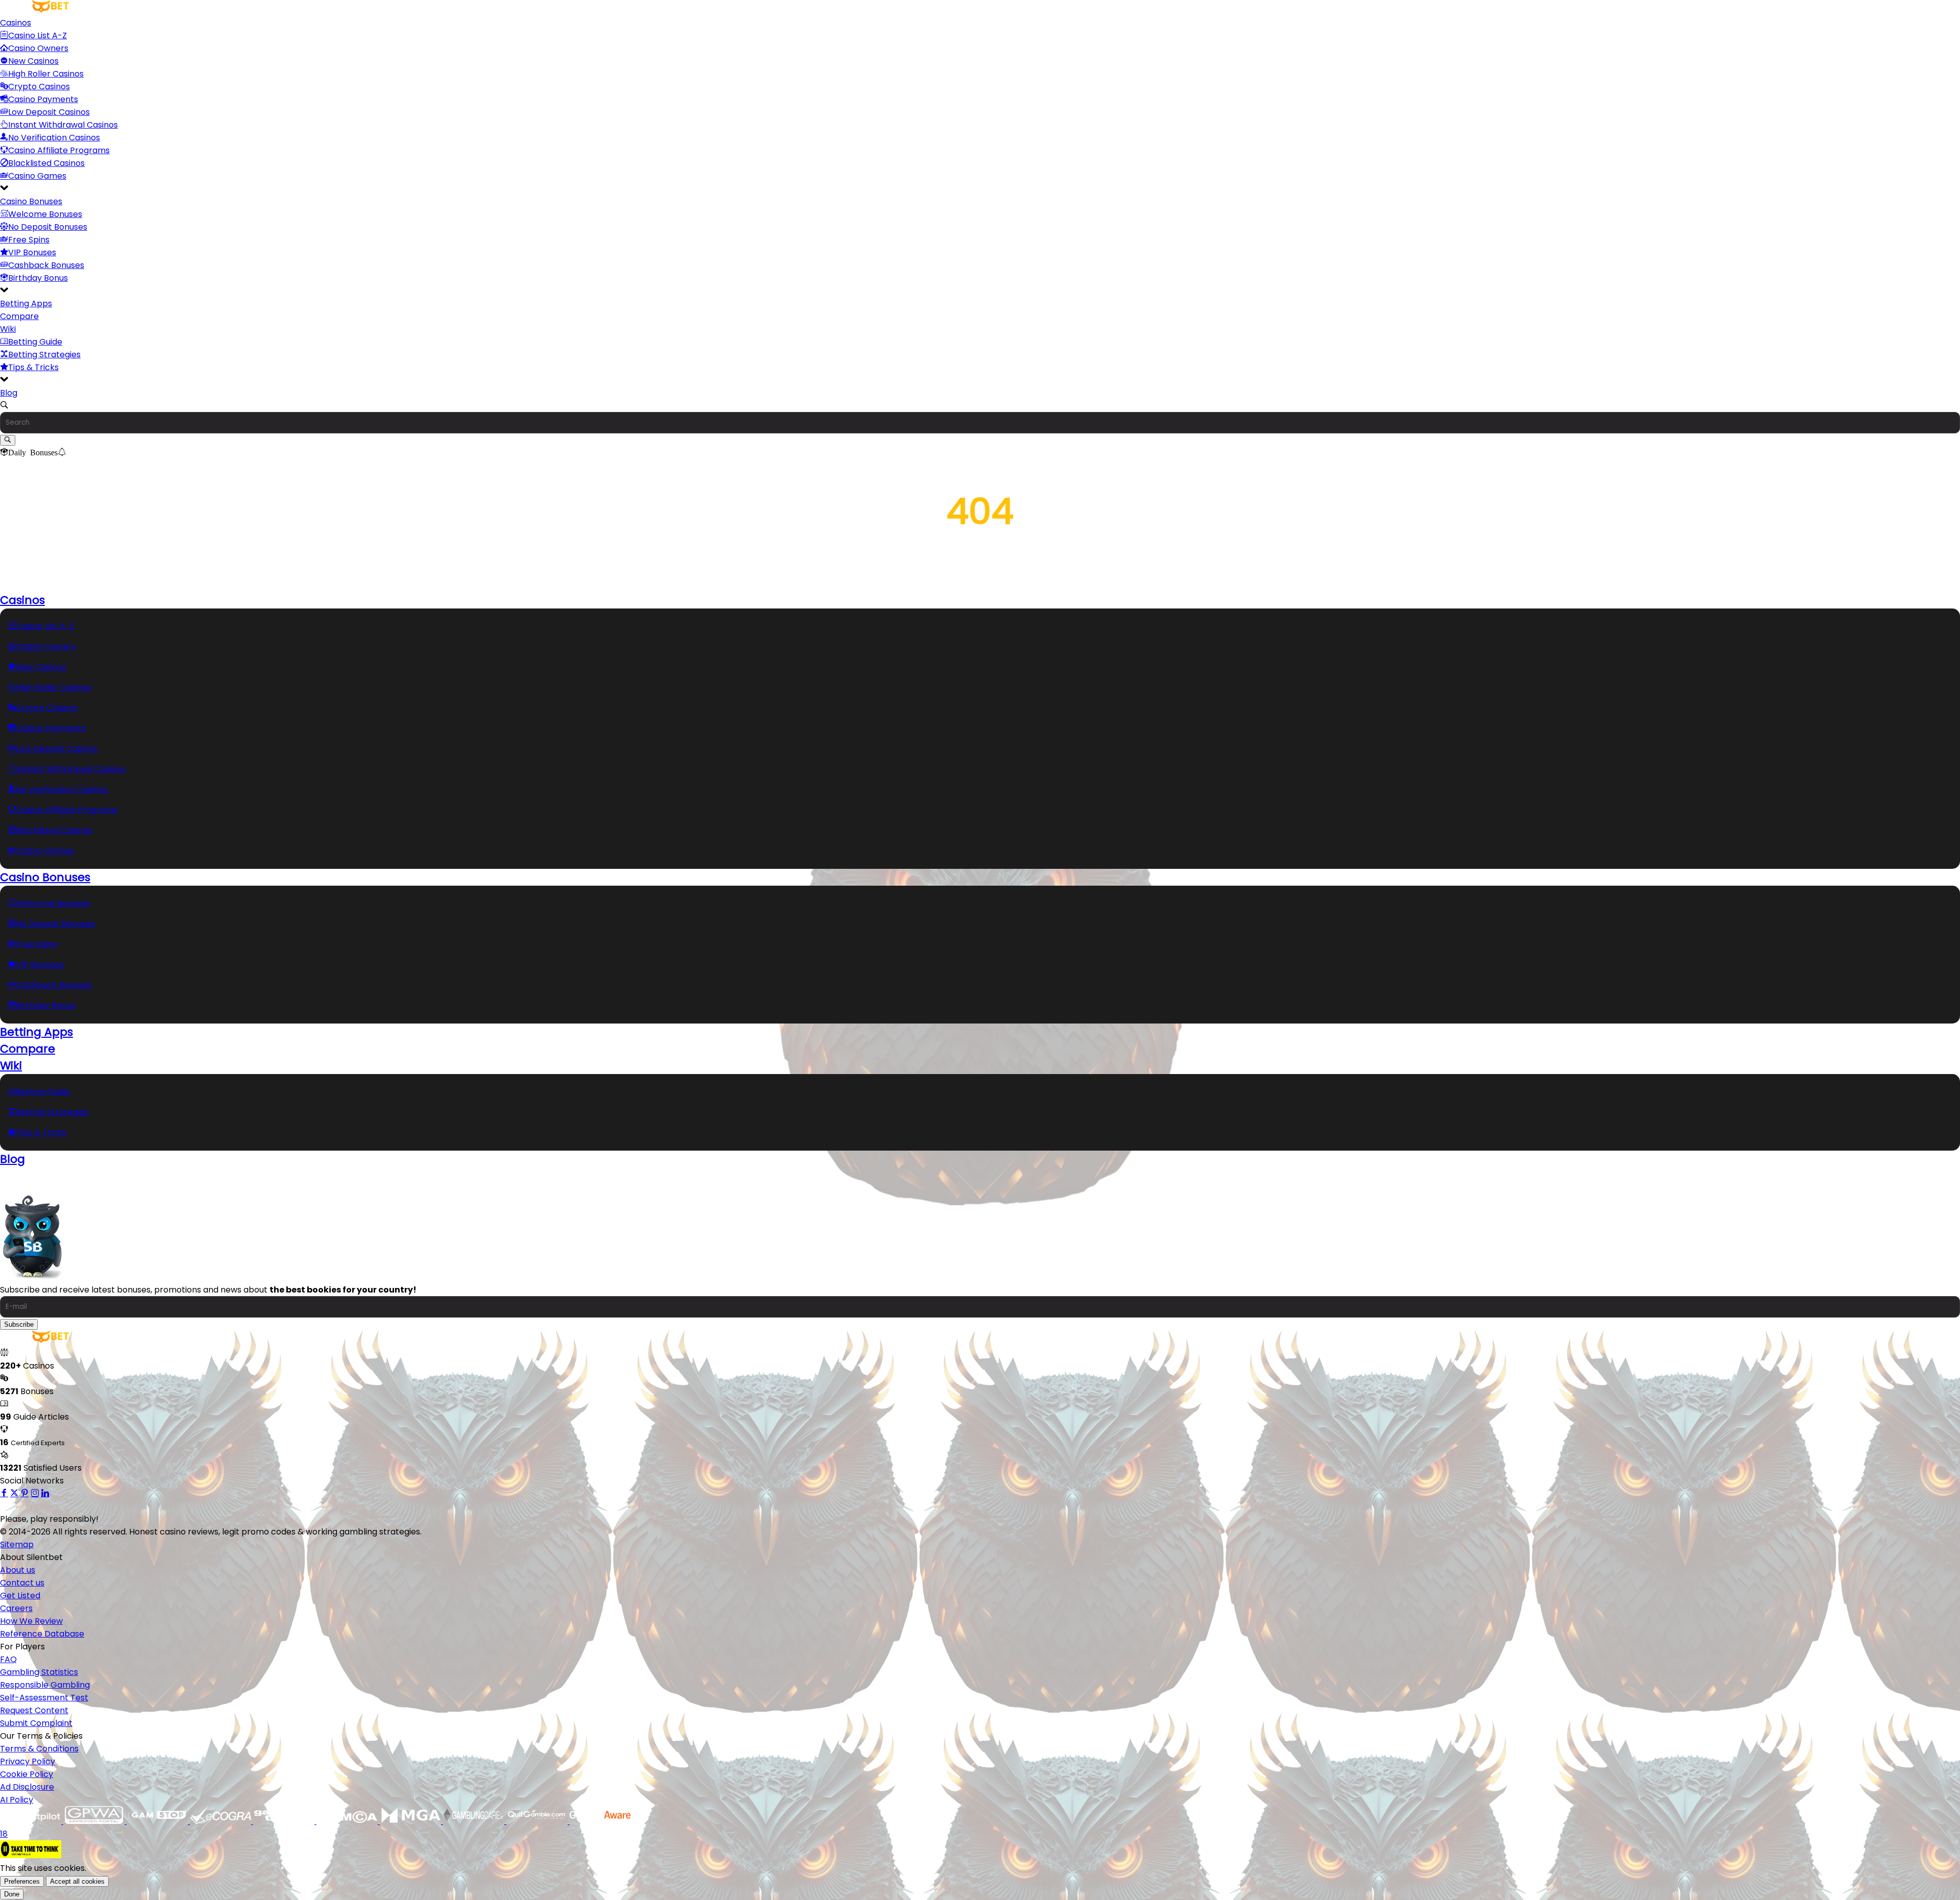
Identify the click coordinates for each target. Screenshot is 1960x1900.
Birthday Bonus (38, 278)
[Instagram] (35, 1493)
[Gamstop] (158, 1821)
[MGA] (411, 1821)
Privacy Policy (28, 1761)
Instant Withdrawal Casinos (63, 125)
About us (18, 1570)
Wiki (8, 329)
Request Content (34, 1710)
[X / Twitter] (14, 1493)
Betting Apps (26, 303)
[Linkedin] (45, 1493)
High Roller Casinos (46, 74)
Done (12, 1894)
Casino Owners (38, 48)
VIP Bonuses (32, 252)
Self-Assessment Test (44, 1698)
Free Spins (29, 240)
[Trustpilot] (32, 1821)
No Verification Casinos (54, 138)
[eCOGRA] (222, 1821)
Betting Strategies (44, 355)
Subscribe (19, 1324)
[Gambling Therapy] (285, 1821)
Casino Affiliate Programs (59, 150)
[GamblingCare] (475, 1821)
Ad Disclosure (27, 1787)
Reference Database (42, 1634)
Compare (19, 316)
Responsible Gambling (45, 1685)
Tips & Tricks (33, 367)
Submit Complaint (36, 1723)
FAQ (8, 1659)
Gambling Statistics (39, 1672)
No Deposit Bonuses (48, 227)
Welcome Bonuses (45, 214)
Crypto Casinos (39, 87)
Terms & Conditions (39, 1749)
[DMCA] (348, 1821)
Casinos (16, 23)
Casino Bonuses (31, 201)
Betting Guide (35, 342)
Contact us (22, 1583)
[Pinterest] (24, 1493)
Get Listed (20, 1595)
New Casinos (33, 61)
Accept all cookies (77, 1881)
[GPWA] (95, 1821)
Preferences (22, 1881)
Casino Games (37, 176)
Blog (9, 393)
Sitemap (17, 1544)
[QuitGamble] (538, 1821)
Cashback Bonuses (46, 265)
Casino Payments (43, 99)
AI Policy (17, 1800)
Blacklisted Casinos (46, 163)
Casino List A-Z (38, 35)
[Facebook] (4, 1493)
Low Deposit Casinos (49, 112)
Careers (16, 1608)
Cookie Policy (27, 1774)
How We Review (31, 1621)
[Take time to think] (31, 1855)
